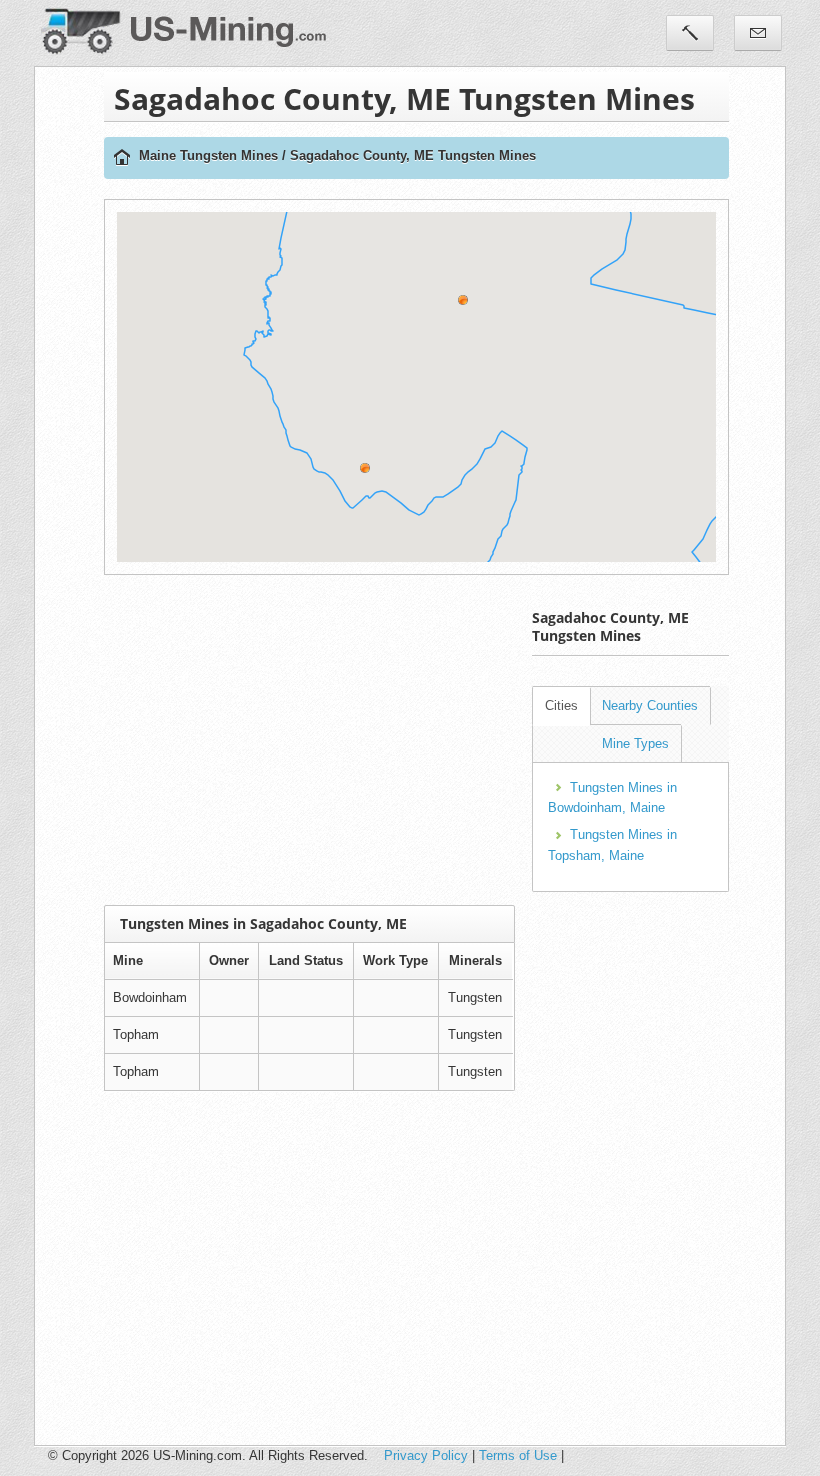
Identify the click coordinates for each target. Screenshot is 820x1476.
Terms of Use (518, 1455)
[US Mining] (122, 158)
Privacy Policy (426, 1455)
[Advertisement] (462, 740)
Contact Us (758, 33)
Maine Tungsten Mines (208, 155)
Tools (690, 33)
